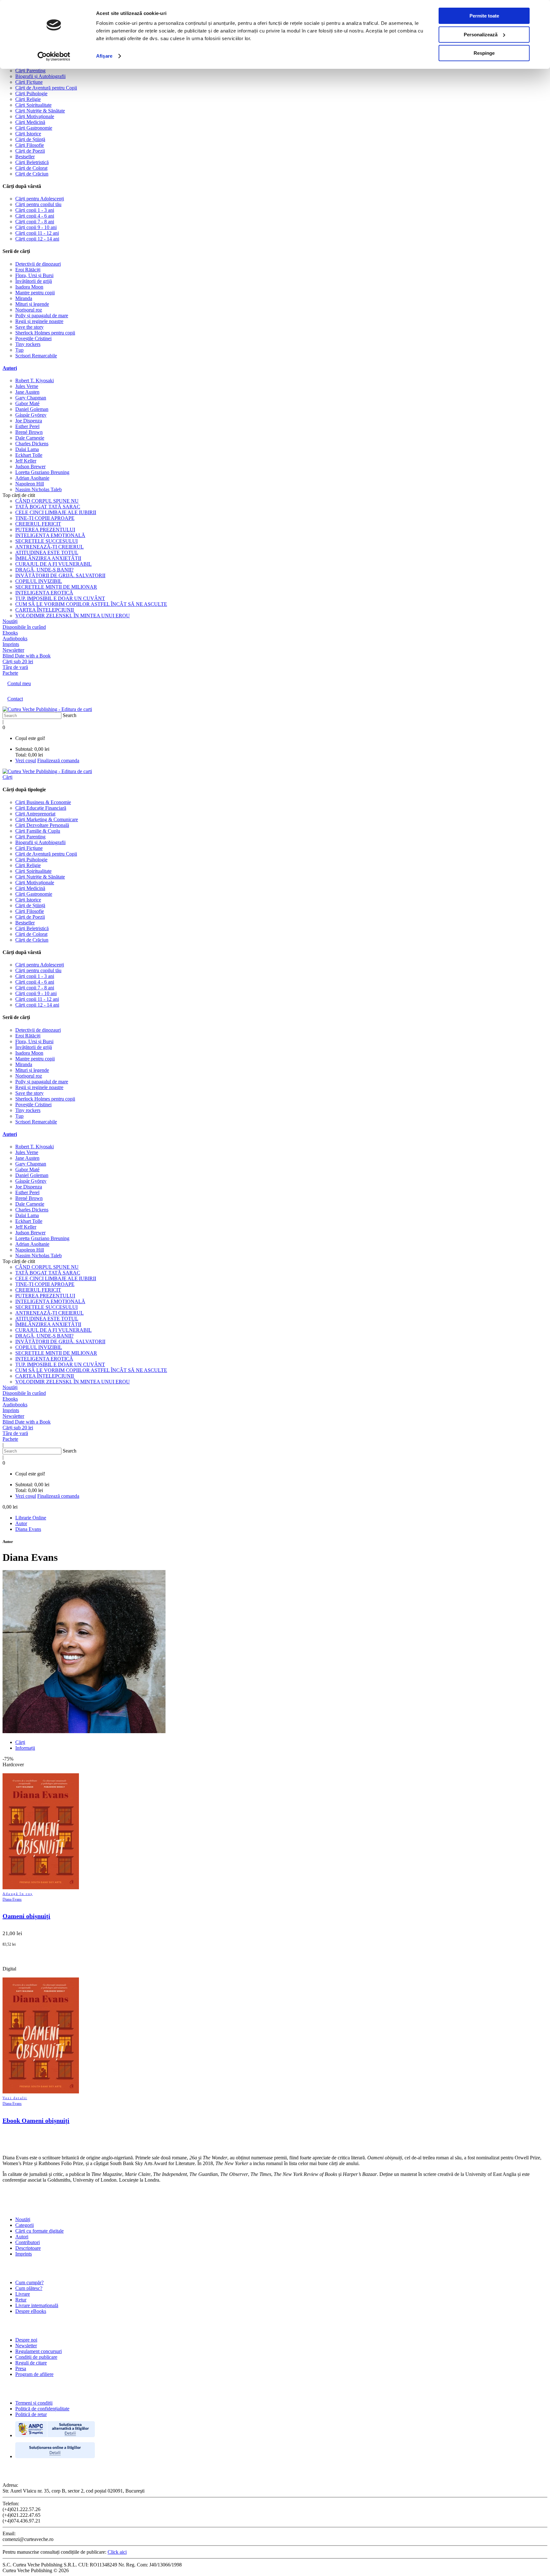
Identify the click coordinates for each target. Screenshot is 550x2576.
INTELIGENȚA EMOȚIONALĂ (50, 535)
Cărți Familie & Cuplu (38, 831)
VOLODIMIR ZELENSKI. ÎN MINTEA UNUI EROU (73, 616)
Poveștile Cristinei (33, 338)
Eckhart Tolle (29, 455)
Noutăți (23, 2219)
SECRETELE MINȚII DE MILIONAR (56, 587)
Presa (21, 2368)
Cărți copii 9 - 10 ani (36, 227)
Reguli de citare (31, 2363)
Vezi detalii (15, 2098)
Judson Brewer (30, 466)
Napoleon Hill (30, 484)
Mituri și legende (32, 304)
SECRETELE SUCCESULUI (46, 541)
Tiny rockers (28, 344)
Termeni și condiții (34, 2403)
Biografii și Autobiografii (40, 76)
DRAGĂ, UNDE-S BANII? (44, 570)
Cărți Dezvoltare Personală (42, 825)
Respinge (484, 53)
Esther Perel (27, 426)
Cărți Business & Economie (43, 802)
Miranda (24, 298)
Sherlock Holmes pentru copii (45, 333)
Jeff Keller (26, 461)
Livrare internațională (37, 2305)
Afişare (104, 56)
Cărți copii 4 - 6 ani (35, 216)
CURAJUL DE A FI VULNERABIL (53, 564)
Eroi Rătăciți (28, 270)
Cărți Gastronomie (34, 128)
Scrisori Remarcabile (36, 356)
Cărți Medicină (30, 122)
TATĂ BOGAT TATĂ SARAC (48, 507)
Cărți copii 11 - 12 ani (37, 233)
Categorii (25, 2225)
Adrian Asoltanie (32, 478)
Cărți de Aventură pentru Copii (46, 88)
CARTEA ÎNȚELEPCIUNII (45, 610)
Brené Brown (29, 432)
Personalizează (481, 35)
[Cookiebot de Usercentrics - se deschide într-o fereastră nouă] (54, 56)
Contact (15, 699)
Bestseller (25, 157)
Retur (21, 2300)
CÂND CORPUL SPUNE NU (47, 501)
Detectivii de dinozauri (38, 264)
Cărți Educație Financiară (41, 808)
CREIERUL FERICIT (38, 524)
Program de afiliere (34, 2374)
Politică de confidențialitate (42, 2409)
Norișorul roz (29, 310)
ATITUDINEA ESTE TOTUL (47, 553)
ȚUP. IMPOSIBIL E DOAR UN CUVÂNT (60, 598)
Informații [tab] (25, 1748)
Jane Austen (27, 392)
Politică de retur (31, 2414)
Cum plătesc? (29, 2288)
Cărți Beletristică (32, 162)
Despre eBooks (31, 2311)
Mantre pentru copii (35, 293)
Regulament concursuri (39, 2351)
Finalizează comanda (58, 761)
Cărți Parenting (30, 71)
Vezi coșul (26, 761)
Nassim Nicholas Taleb (39, 489)
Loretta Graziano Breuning (42, 472)
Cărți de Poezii (30, 151)
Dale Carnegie (30, 438)
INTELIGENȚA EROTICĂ (44, 593)
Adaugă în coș (18, 1894)
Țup (19, 350)
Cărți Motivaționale (35, 116)
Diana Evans (28, 1529)
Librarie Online (31, 1518)
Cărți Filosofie (30, 145)
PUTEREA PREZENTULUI (45, 530)
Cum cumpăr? (29, 2282)
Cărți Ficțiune (29, 82)
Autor (21, 1523)
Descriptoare (28, 2248)
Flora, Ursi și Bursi (34, 275)
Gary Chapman (31, 398)
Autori (10, 368)
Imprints (24, 2254)
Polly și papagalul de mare (42, 316)
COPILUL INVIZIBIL (39, 581)
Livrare (23, 2294)
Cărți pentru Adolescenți (40, 199)
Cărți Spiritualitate (33, 105)
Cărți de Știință (30, 139)
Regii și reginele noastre (39, 321)
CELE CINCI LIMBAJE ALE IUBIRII (56, 512)
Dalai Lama (27, 449)
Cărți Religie (28, 99)
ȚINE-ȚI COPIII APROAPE (45, 518)
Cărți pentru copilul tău (38, 204)
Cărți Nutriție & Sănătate (40, 111)
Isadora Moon (29, 287)
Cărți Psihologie (31, 93)
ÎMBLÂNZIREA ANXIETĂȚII (48, 558)
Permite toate (484, 16)
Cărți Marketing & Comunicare (47, 819)
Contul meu (19, 683)
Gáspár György (31, 415)
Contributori (28, 2242)
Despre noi (26, 2340)
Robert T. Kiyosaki (35, 380)
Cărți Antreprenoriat (35, 814)
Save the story (29, 327)
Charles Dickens (32, 444)
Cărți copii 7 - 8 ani (35, 222)
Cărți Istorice (28, 134)
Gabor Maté (27, 403)
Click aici (117, 2552)
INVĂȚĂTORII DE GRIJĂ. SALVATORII (60, 575)
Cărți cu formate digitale (39, 2231)
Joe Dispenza (29, 421)
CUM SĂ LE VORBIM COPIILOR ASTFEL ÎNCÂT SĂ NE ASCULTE (91, 604)
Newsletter (26, 2346)
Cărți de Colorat (31, 168)
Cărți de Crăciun (32, 174)
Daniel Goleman (32, 409)
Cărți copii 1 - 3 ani (35, 210)
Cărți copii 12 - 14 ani (37, 239)
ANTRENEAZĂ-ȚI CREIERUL (49, 547)
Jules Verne (27, 386)
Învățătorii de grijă (34, 281)
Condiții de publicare (36, 2357)
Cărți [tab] (20, 1742)
